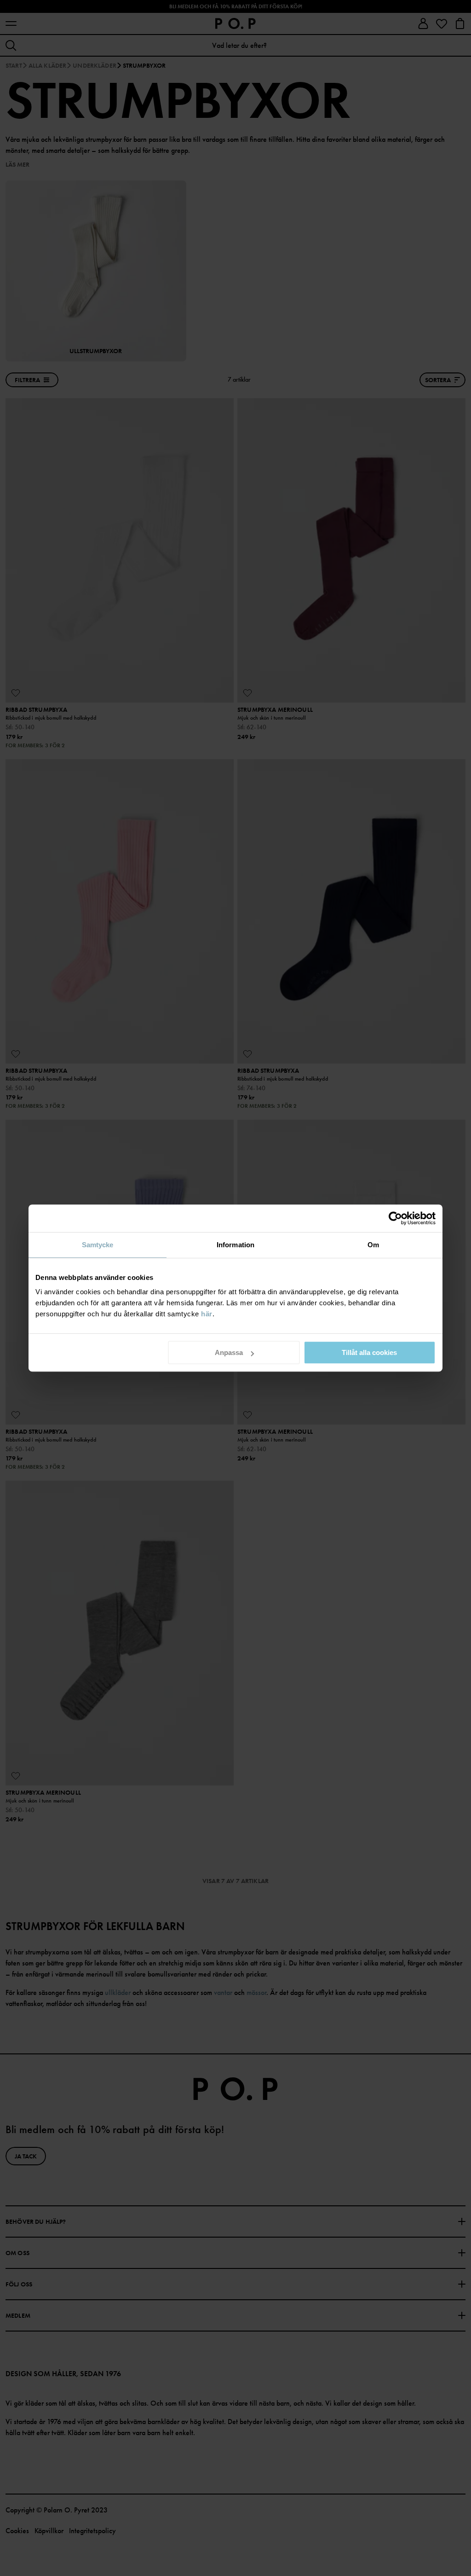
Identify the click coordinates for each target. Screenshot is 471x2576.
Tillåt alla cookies (369, 1352)
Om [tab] (373, 1245)
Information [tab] (235, 1245)
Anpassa (229, 1352)
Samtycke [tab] (98, 1245)
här (207, 1314)
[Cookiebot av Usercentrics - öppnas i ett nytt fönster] (395, 1218)
